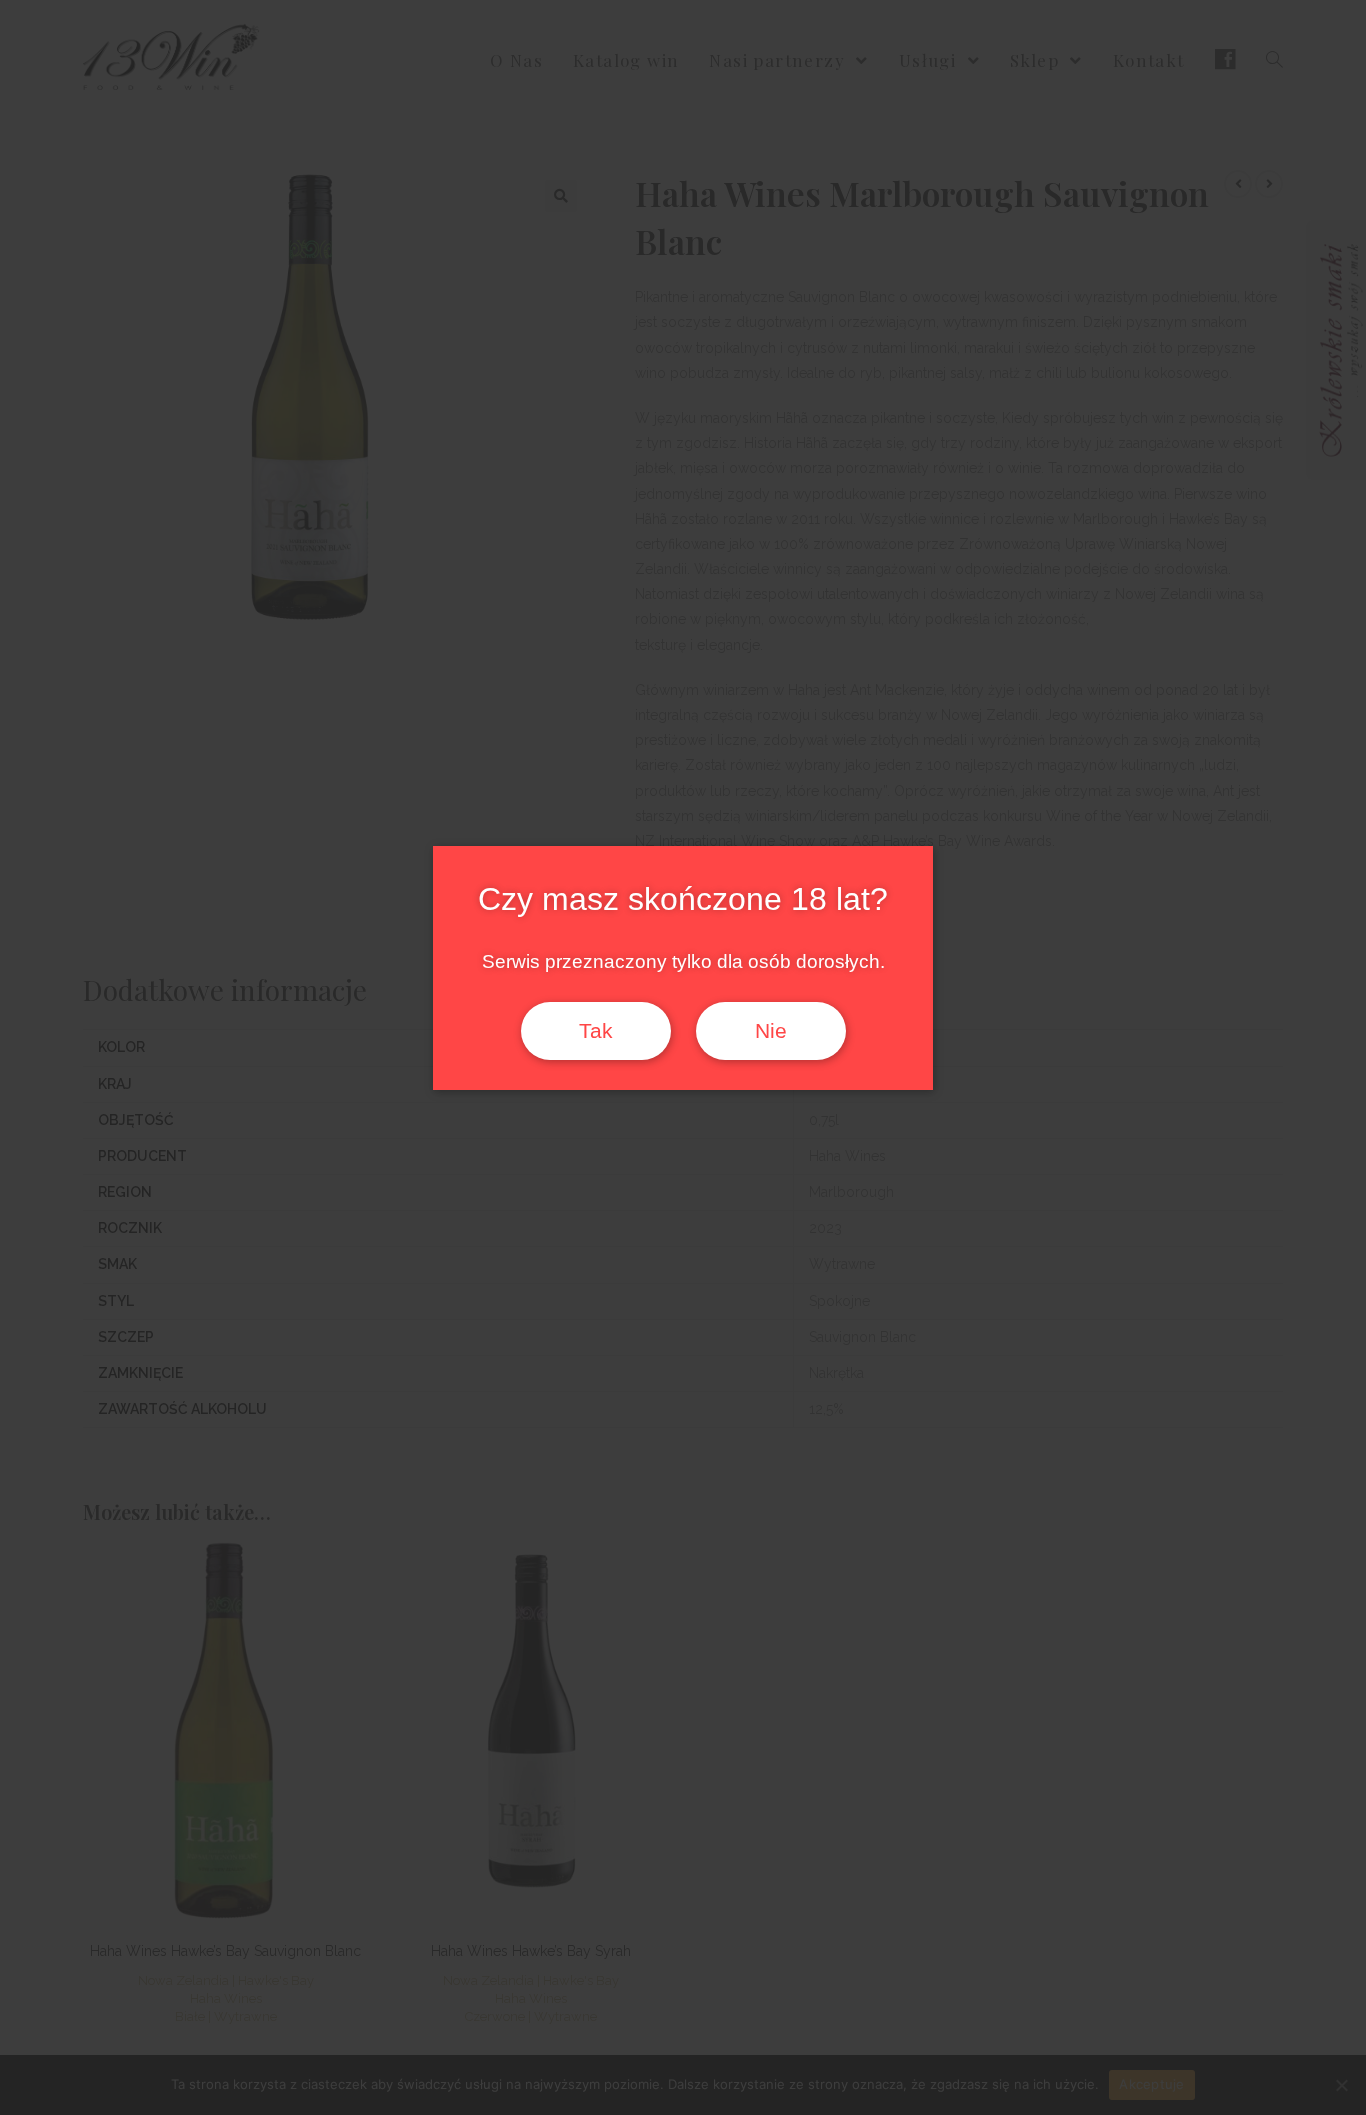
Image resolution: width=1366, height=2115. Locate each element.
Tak (596, 1031)
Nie (771, 1031)
